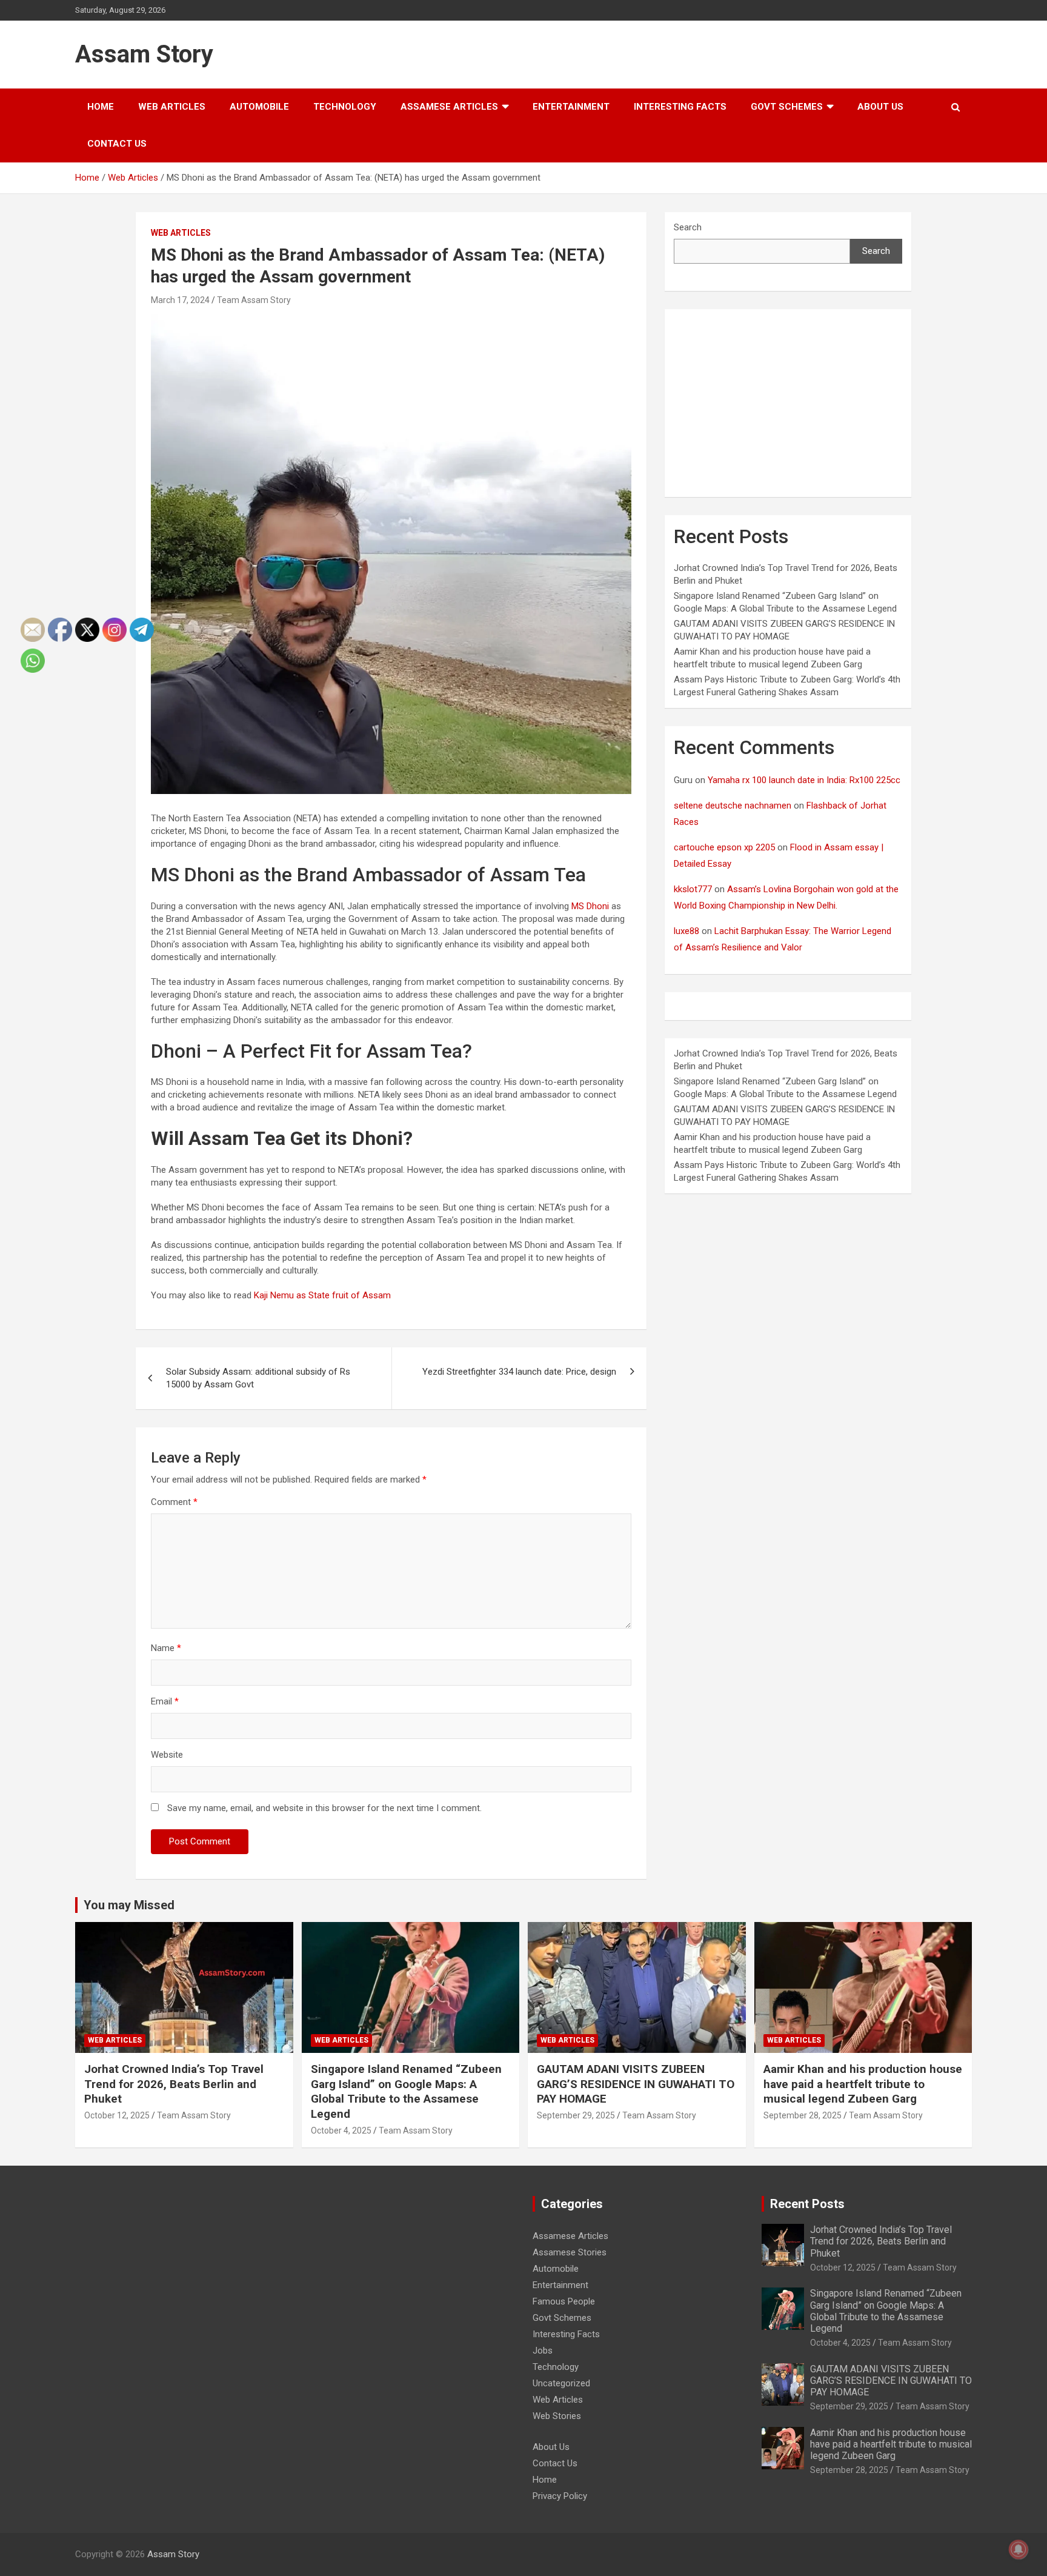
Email (165, 1701)
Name (166, 1648)
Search (688, 227)
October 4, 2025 (341, 2131)
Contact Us (117, 144)
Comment (174, 1502)
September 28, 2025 (803, 2115)
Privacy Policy (560, 2496)
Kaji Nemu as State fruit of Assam (321, 1295)
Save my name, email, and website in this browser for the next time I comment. (324, 1808)
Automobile (259, 107)
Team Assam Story (254, 300)
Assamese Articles (449, 107)
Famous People (564, 2301)
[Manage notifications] (1019, 2549)
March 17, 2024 (180, 300)
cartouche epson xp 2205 (724, 847)
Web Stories (557, 2416)
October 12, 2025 (843, 2267)
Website (167, 1755)
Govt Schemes (787, 107)
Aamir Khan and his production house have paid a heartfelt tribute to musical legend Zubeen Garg (863, 2084)
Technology (345, 107)
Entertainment (571, 107)
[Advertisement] (788, 403)
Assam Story (144, 54)
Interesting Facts (680, 107)
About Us (880, 107)
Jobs (543, 2351)
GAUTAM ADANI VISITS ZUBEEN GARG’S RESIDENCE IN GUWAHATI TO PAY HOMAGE (636, 2084)
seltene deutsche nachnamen (733, 806)
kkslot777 (693, 889)
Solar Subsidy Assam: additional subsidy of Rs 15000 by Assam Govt (258, 1378)
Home (101, 107)
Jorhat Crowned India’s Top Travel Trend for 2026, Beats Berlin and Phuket (174, 2084)
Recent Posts (807, 2204)
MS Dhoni (591, 906)
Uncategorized (561, 2383)
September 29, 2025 (576, 2115)
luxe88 (686, 931)
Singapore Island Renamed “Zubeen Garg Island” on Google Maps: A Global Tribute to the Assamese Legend (406, 2091)
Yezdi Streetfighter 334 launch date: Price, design (519, 1372)
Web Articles (172, 107)
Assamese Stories (570, 2252)
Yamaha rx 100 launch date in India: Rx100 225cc (804, 780)
